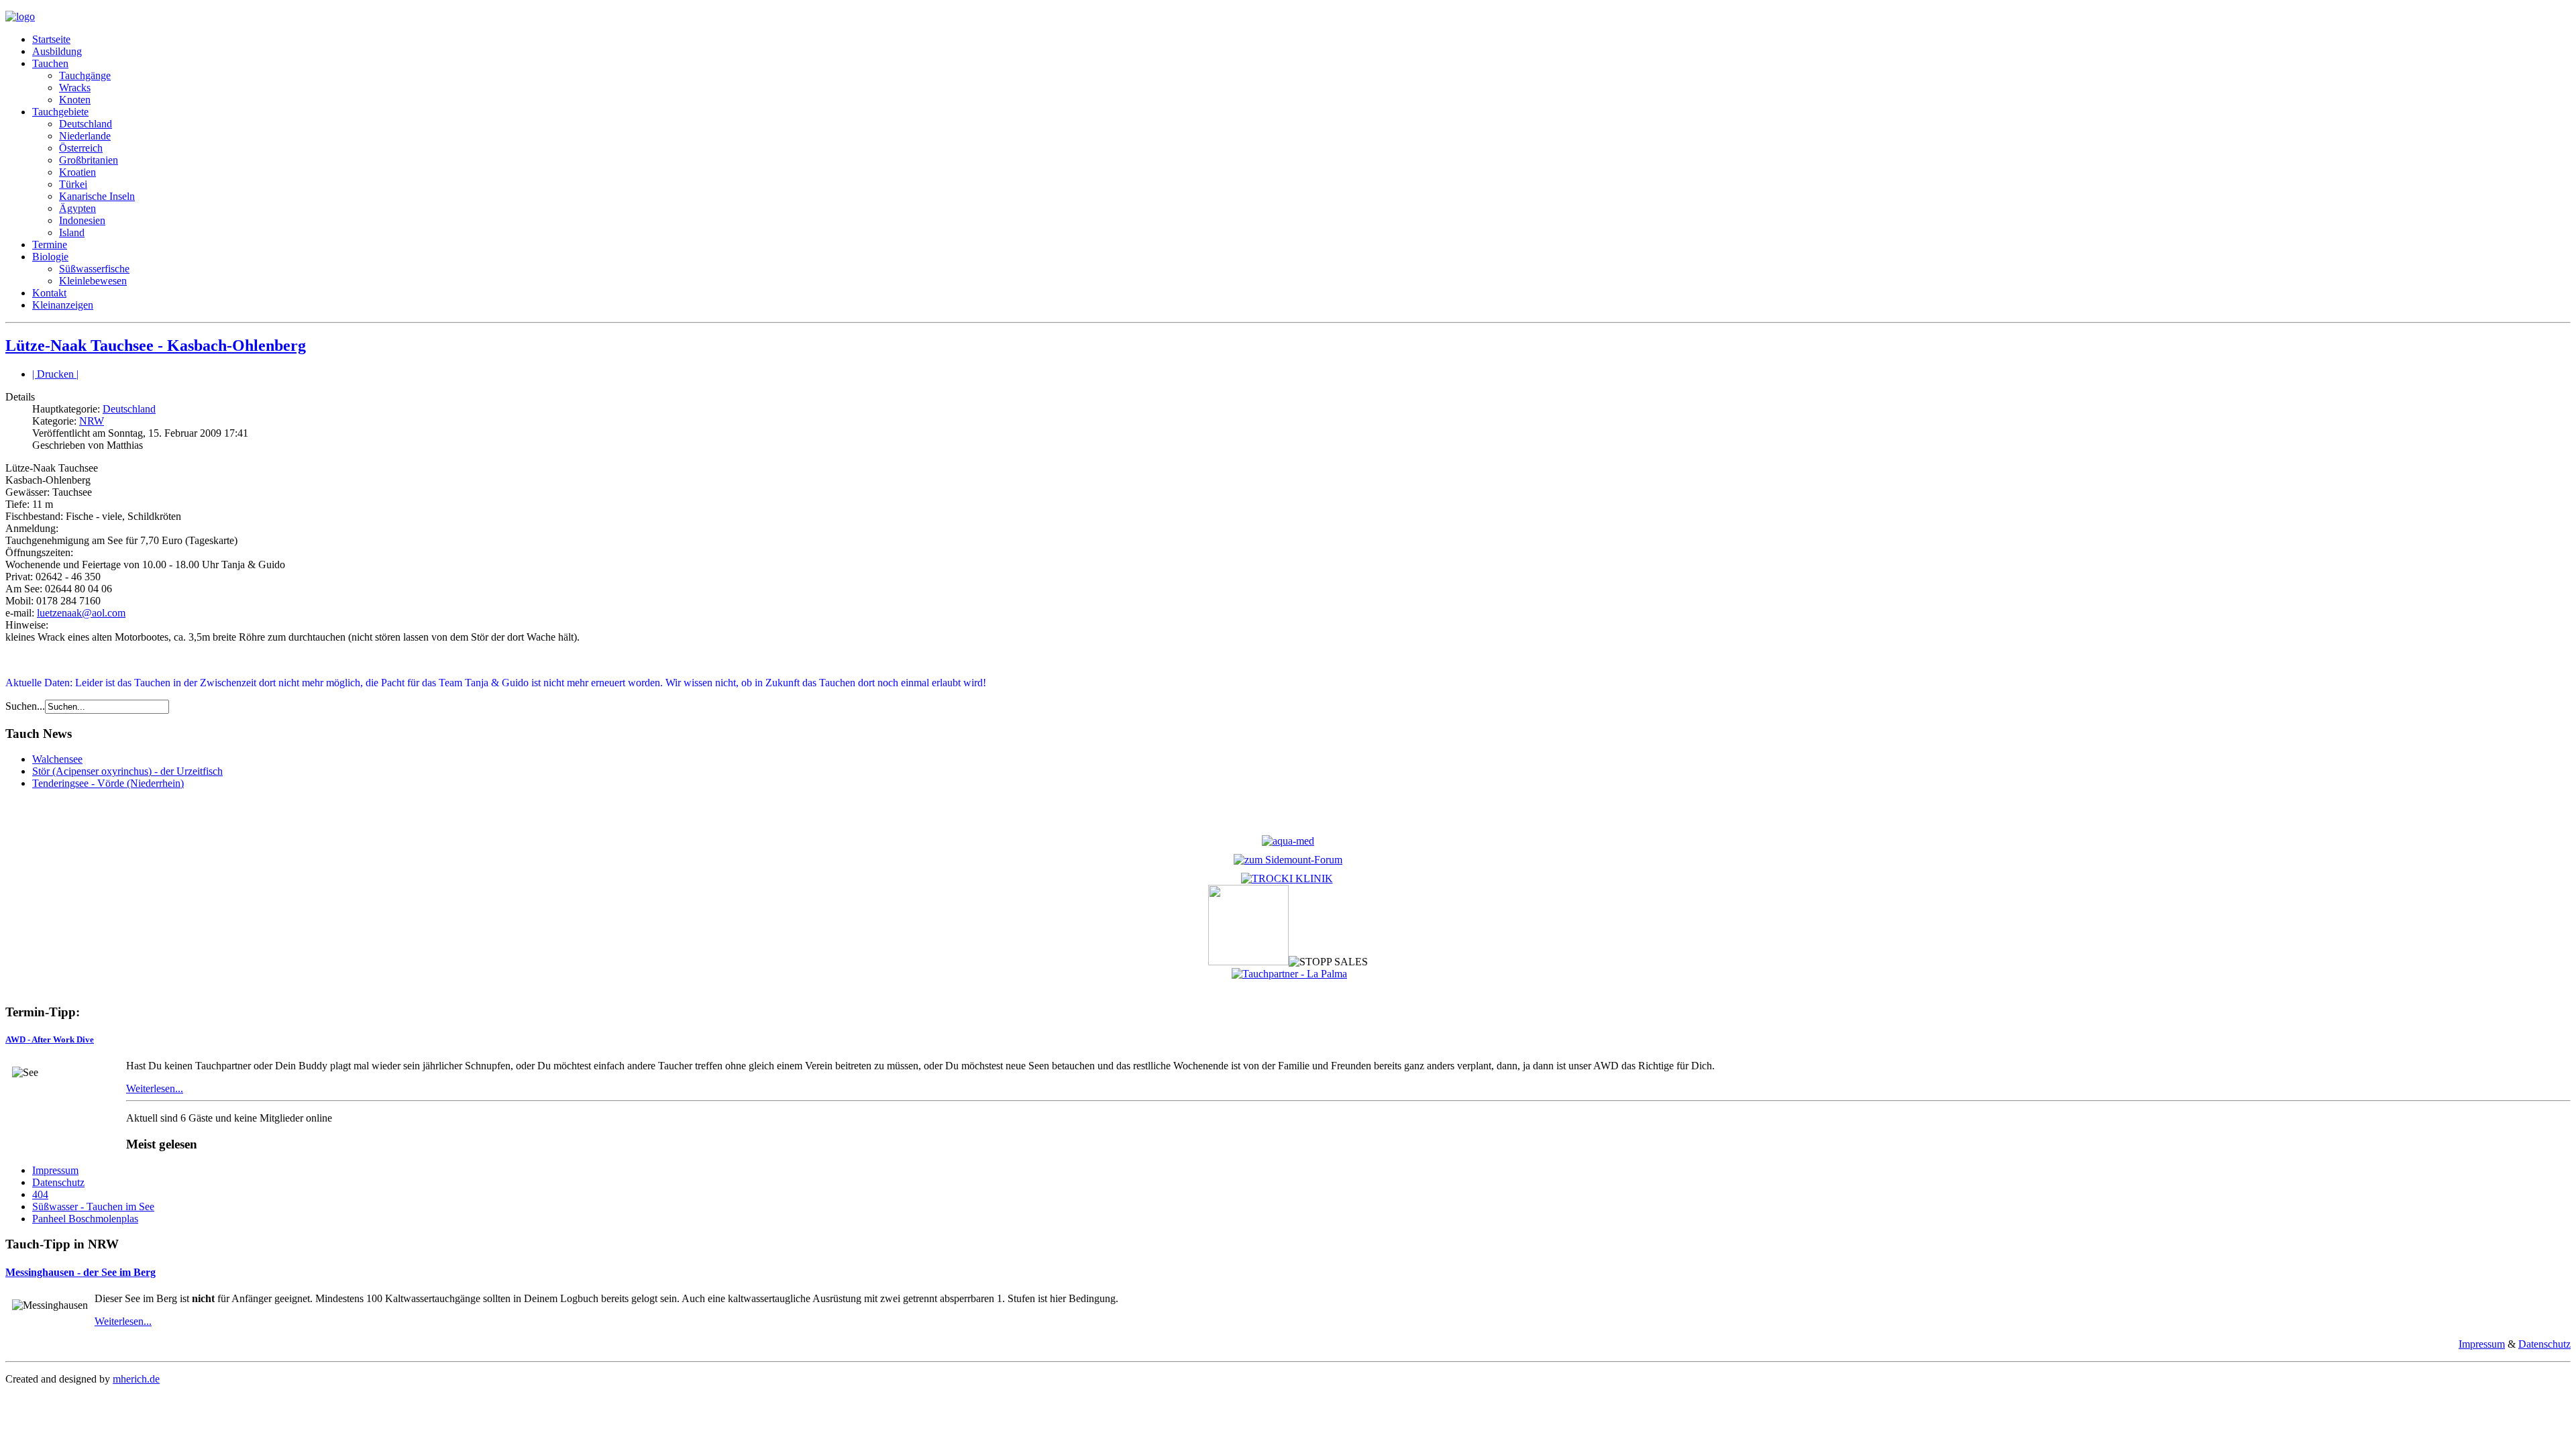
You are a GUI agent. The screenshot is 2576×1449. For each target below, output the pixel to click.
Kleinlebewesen (93, 281)
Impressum (55, 1170)
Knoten (75, 100)
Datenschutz (58, 1182)
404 (40, 1194)
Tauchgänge (85, 75)
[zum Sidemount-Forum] (1288, 860)
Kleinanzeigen (63, 305)
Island (72, 232)
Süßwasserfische (94, 269)
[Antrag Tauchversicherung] (1288, 841)
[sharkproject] (1248, 962)
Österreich (81, 148)
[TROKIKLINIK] (1287, 878)
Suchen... (25, 706)
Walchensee (57, 759)
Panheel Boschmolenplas (85, 1219)
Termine (50, 245)
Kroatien (77, 172)
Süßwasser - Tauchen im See (93, 1206)
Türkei (73, 184)
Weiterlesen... (155, 1088)
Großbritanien (89, 160)
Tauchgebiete (60, 112)
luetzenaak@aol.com (81, 613)
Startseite (51, 39)
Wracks (75, 88)
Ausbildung (57, 51)
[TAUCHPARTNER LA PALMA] (1289, 974)
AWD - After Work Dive (50, 1039)
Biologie (50, 257)
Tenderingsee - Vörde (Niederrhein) (108, 783)
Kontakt (49, 293)
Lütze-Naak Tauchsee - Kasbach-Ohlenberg (156, 345)
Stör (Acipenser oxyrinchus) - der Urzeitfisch (127, 771)
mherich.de (136, 1379)
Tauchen (50, 63)
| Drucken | (55, 374)
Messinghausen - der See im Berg (80, 1272)
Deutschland (86, 124)
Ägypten (77, 208)
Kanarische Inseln (97, 196)
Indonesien (82, 220)
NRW (92, 421)
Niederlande (85, 136)
